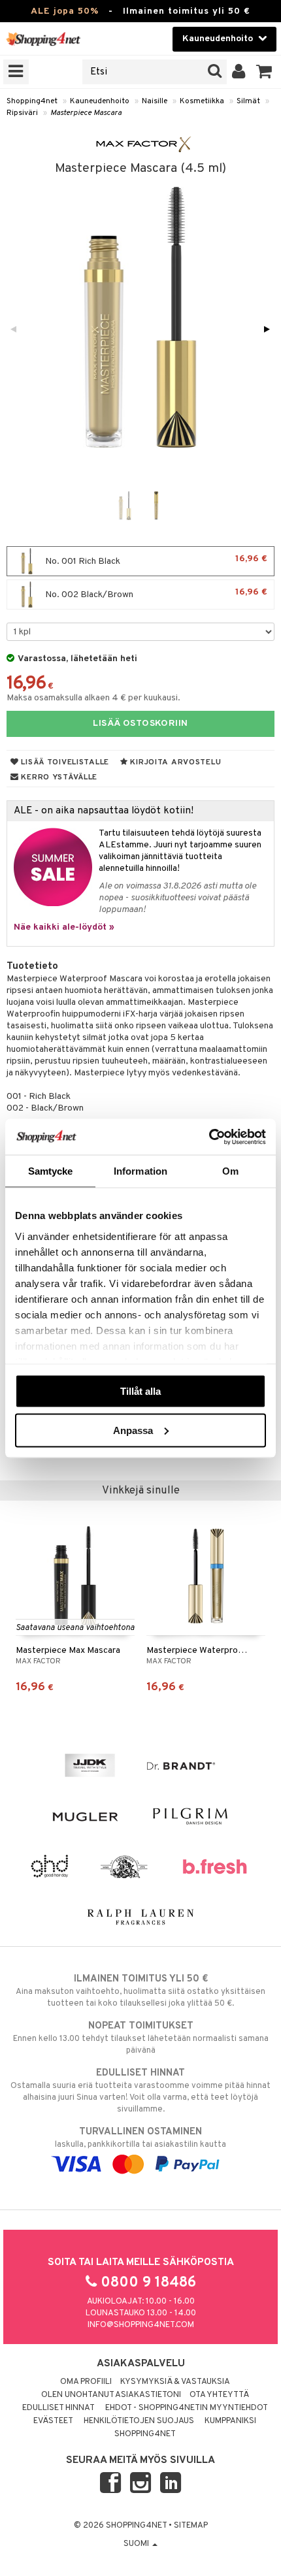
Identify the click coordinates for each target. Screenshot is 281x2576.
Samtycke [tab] (51, 1171)
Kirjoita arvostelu (175, 762)
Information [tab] (140, 1171)
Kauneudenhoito (100, 101)
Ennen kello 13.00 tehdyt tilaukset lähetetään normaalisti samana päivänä (141, 2038)
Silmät (248, 101)
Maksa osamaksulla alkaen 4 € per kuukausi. (93, 698)
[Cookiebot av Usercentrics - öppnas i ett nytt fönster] (209, 1137)
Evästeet (53, 2421)
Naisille (155, 101)
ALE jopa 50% (65, 11)
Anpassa (133, 1430)
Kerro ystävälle (58, 777)
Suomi (137, 2544)
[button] (264, 72)
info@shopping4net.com (141, 2325)
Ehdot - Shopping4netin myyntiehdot (187, 2408)
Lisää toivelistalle (64, 762)
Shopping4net (32, 101)
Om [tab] (230, 1171)
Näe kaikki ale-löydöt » (64, 927)
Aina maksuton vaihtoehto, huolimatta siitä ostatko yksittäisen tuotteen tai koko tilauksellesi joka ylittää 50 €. (140, 1991)
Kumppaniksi (230, 2421)
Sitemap (191, 2526)
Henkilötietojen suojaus (139, 2421)
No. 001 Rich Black (155, 560)
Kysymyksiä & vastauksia (175, 2382)
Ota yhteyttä (219, 2395)
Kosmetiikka (202, 101)
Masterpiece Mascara (86, 113)
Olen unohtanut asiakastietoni (111, 2395)
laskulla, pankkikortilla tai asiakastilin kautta (140, 2138)
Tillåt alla (140, 1391)
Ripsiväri (22, 113)
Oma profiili (86, 2382)
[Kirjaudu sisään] (239, 72)
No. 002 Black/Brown (155, 594)
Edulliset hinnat (58, 2408)
